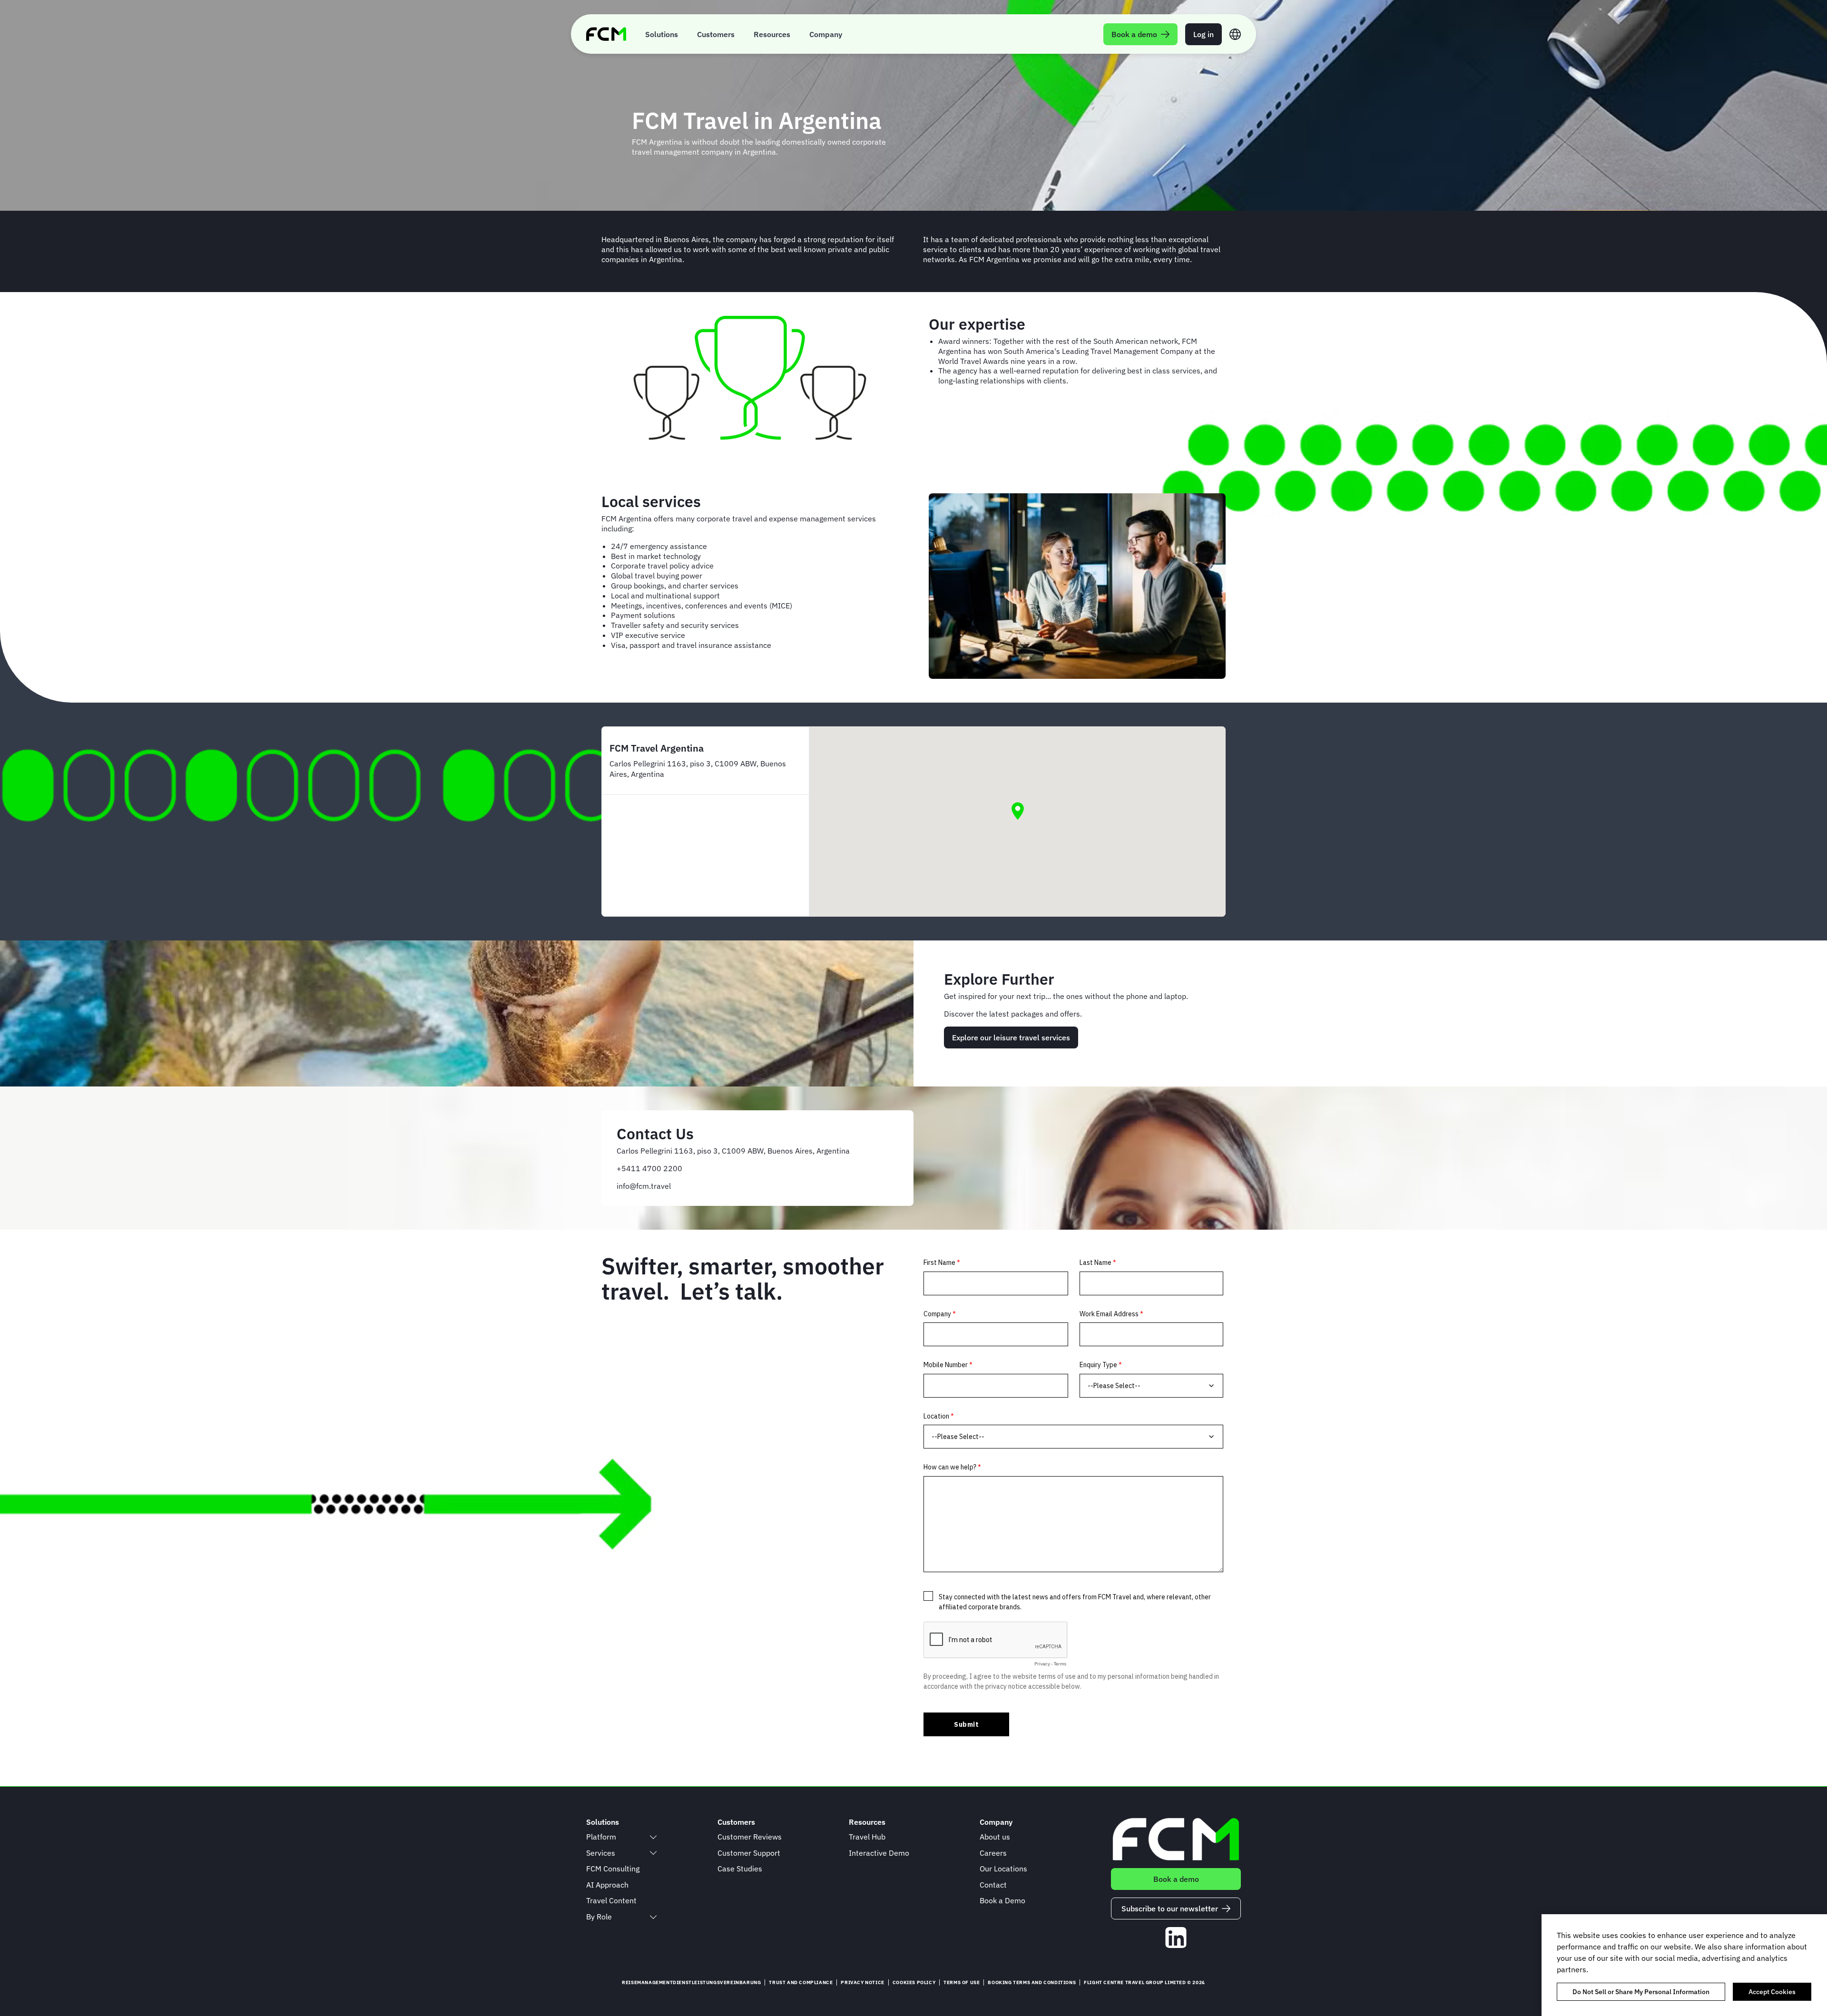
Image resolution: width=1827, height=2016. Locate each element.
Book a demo (1176, 1879)
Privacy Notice (862, 1982)
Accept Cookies (1772, 1992)
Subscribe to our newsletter (1170, 1908)
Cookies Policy (914, 1982)
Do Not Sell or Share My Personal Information (1641, 1992)
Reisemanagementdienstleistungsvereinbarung (691, 1982)
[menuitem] (662, 34)
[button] (1018, 811)
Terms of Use (962, 1982)
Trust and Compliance (801, 1982)
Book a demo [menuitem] (1134, 34)
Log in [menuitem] (1203, 34)
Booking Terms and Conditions (1032, 1982)
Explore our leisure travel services (1011, 1037)
